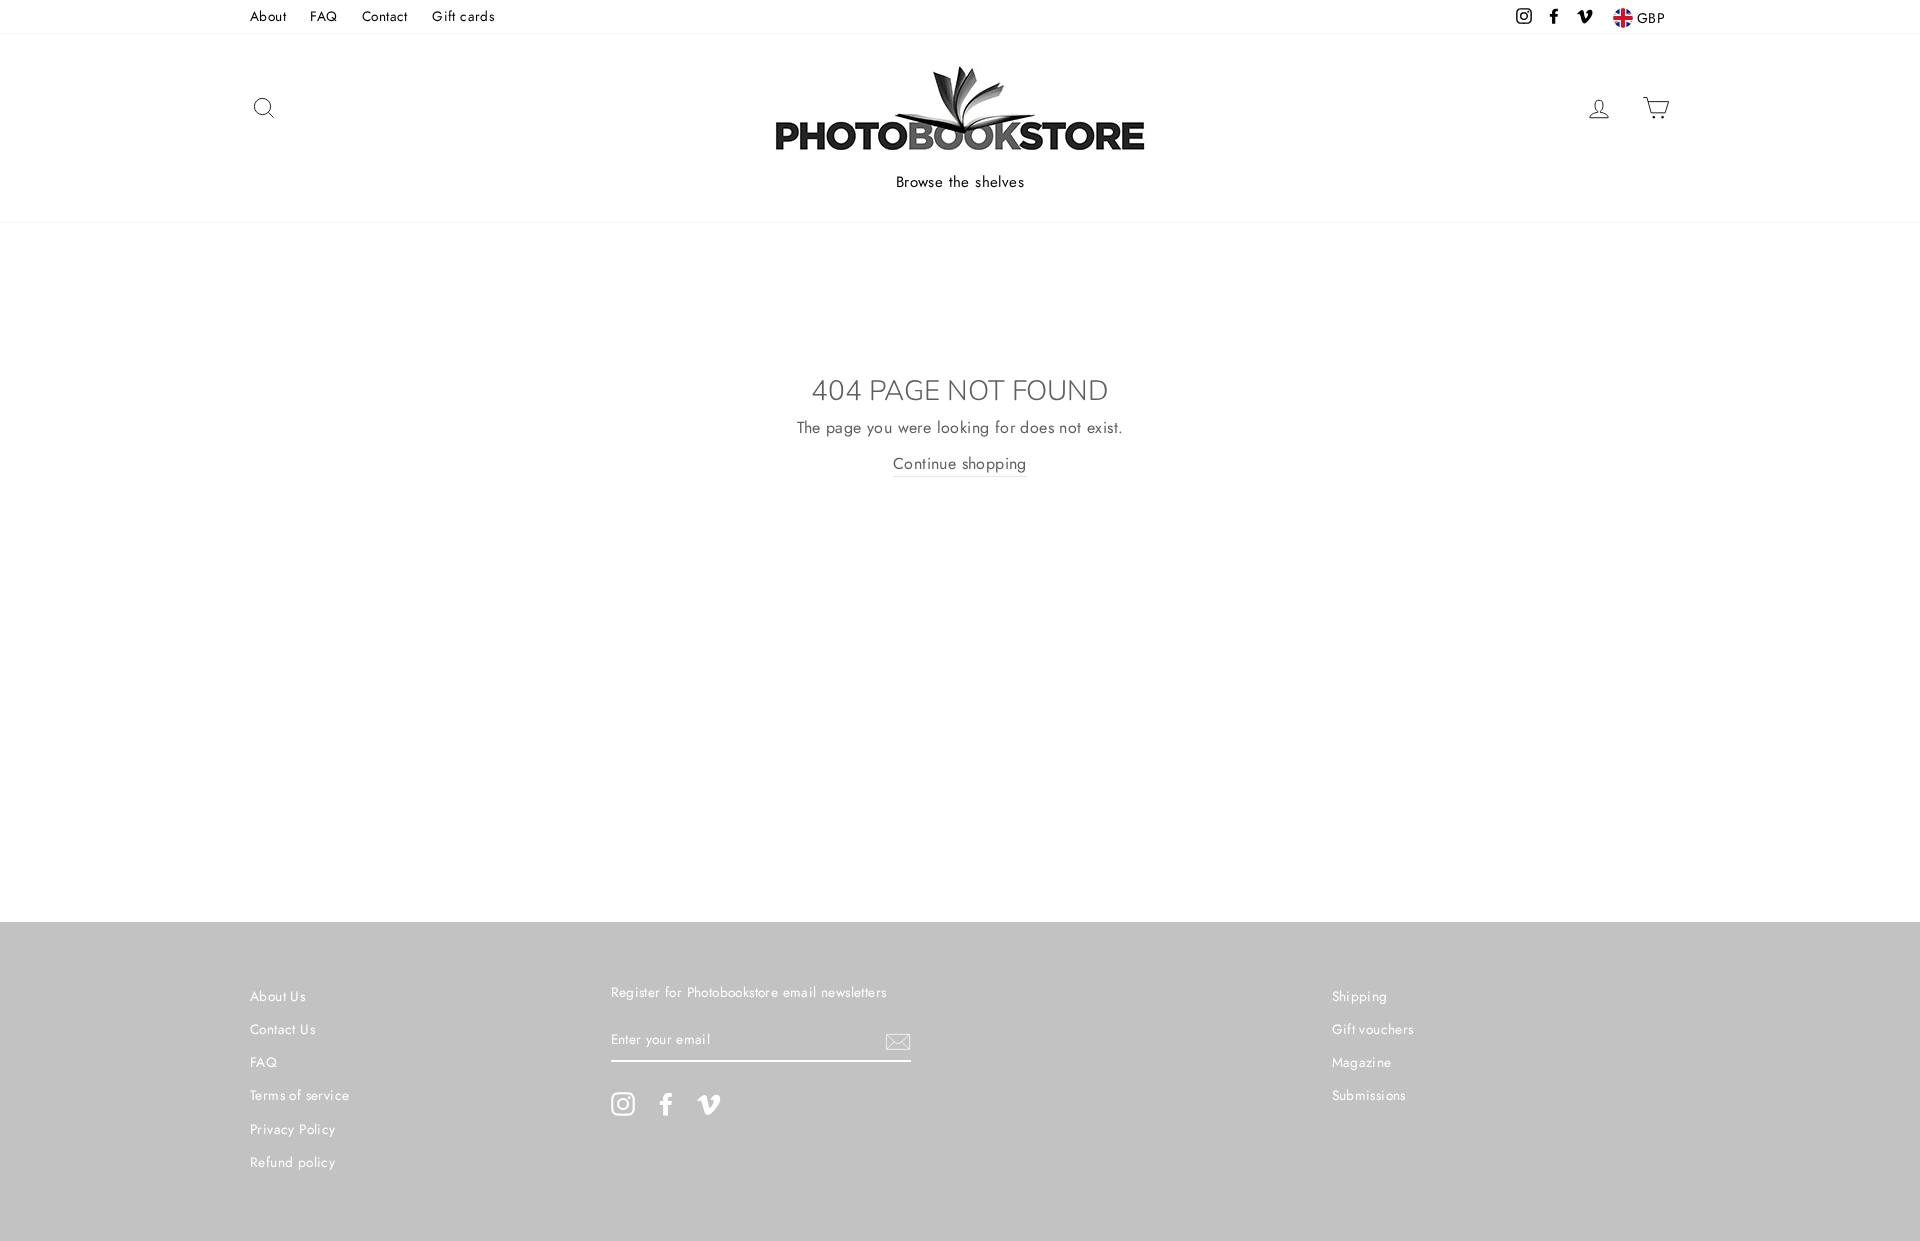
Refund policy (292, 1162)
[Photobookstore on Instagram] (623, 1104)
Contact (385, 16)
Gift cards (463, 16)
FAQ (323, 16)
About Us (277, 996)
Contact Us (282, 1029)
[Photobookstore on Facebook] (666, 1104)
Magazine (1362, 1062)
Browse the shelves (960, 182)
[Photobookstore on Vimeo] (709, 1104)
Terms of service (299, 1095)
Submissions (1369, 1095)
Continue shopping (960, 463)
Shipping (1360, 996)
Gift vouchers (1373, 1029)
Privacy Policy (293, 1129)
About (268, 16)
